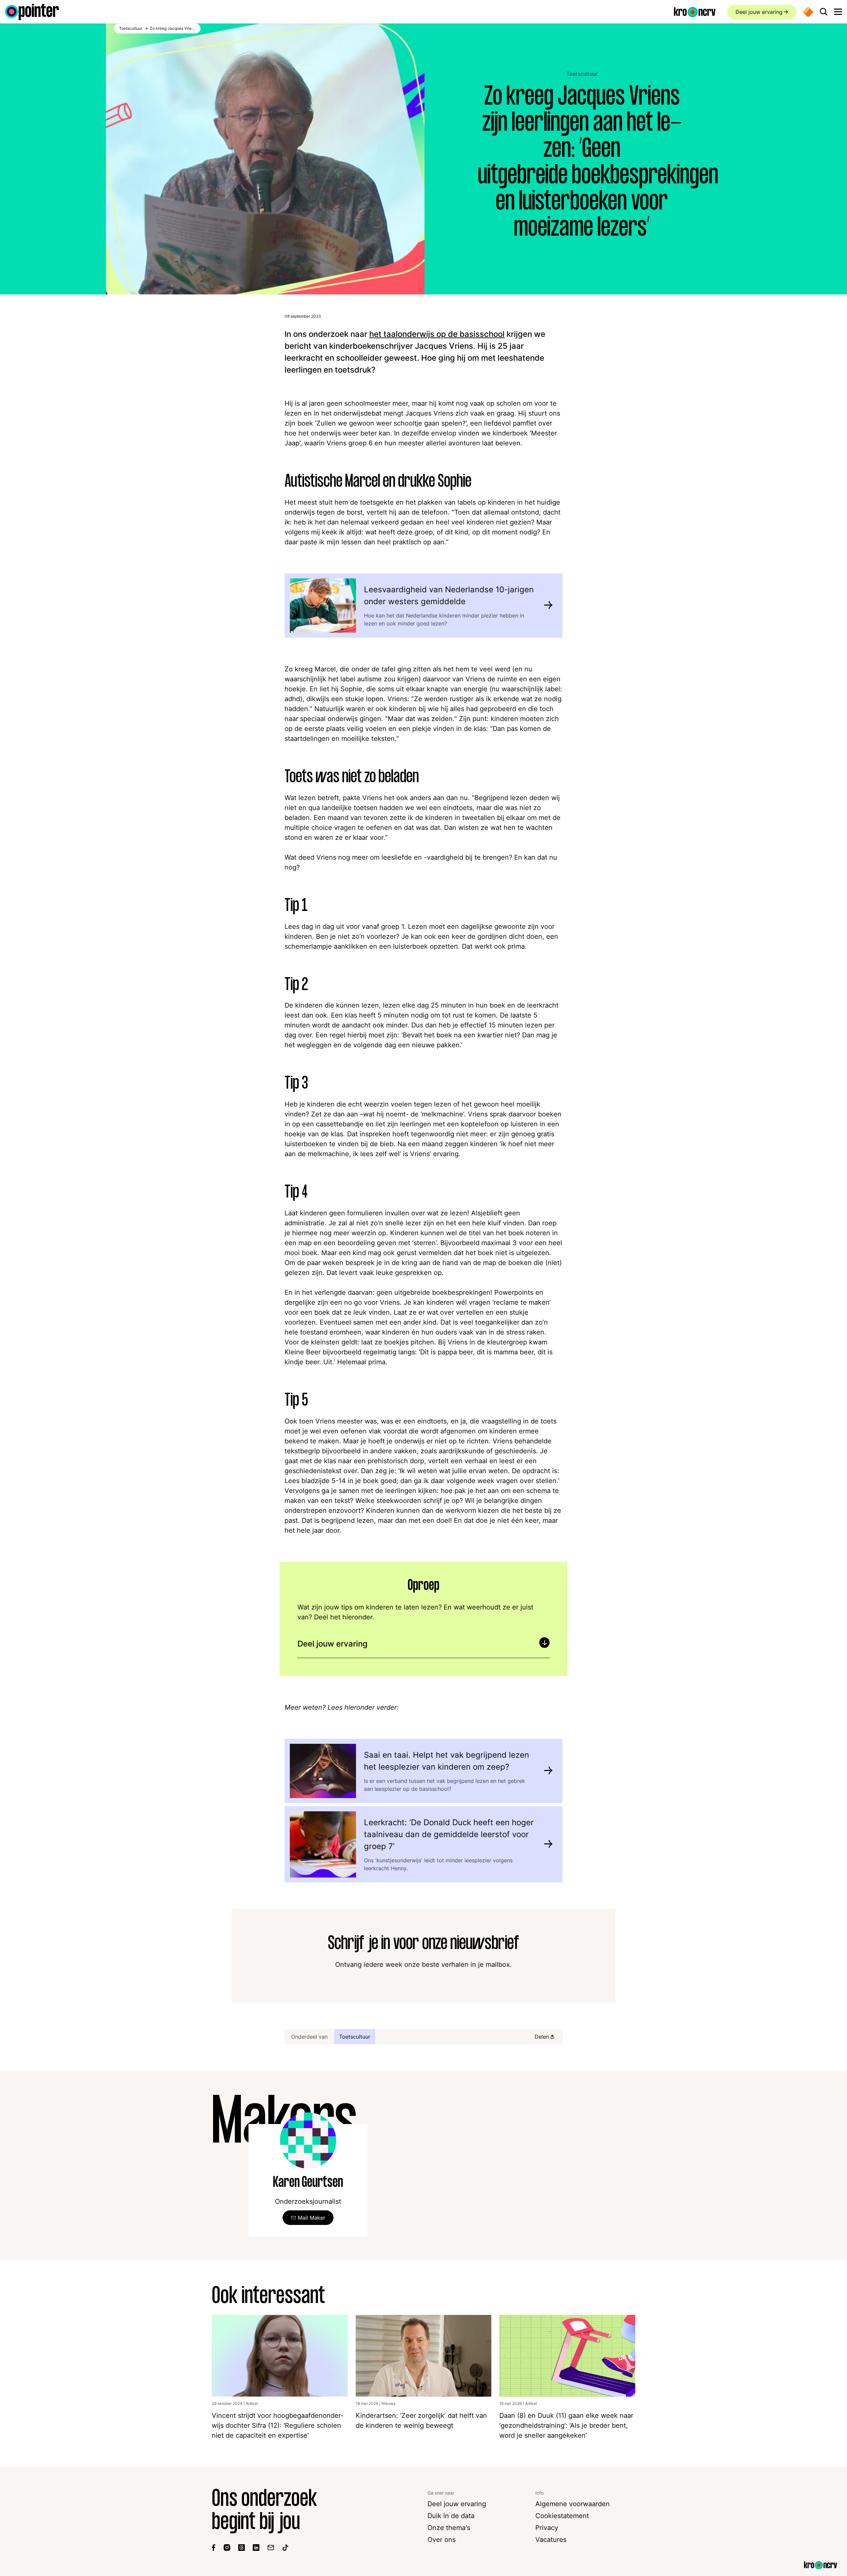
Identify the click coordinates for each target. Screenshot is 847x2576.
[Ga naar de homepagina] (32, 12)
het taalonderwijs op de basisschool (437, 334)
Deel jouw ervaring (759, 12)
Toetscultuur (582, 74)
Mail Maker (312, 2218)
